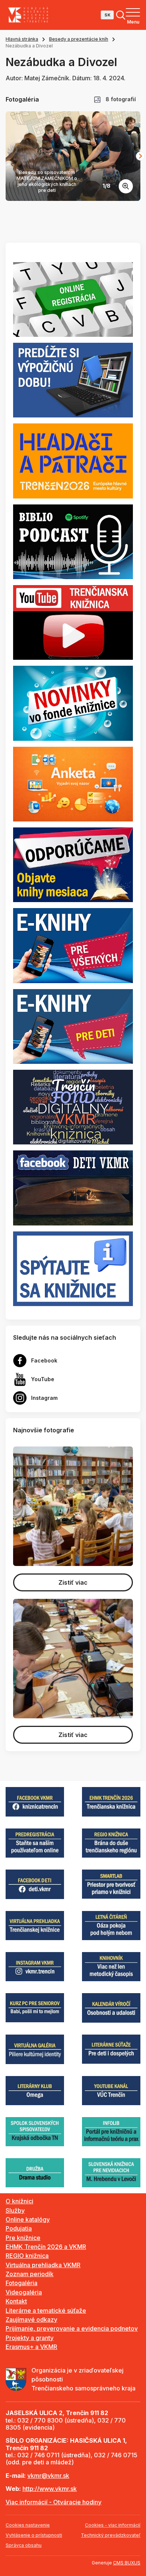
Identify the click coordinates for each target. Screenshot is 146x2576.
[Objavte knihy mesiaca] (73, 864)
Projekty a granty (30, 2338)
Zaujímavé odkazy (31, 2319)
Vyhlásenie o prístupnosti (34, 2535)
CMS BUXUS (127, 2563)
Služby (15, 2210)
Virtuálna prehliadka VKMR (43, 2265)
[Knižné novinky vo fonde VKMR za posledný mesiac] (73, 703)
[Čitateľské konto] (73, 380)
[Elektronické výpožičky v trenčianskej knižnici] (73, 945)
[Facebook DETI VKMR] (73, 1187)
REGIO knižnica (27, 2256)
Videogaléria (24, 2292)
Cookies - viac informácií (113, 2525)
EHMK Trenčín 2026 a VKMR (46, 2247)
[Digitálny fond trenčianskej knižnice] (73, 1107)
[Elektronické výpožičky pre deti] (73, 1026)
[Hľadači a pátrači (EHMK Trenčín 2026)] (73, 460)
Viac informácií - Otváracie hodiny (54, 2502)
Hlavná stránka (22, 39)
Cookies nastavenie (28, 2525)
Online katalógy (28, 2219)
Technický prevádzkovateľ (111, 2535)
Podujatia (19, 2228)
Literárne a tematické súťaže (46, 2311)
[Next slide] (140, 156)
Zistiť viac (73, 1582)
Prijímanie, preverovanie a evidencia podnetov (72, 2328)
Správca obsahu (24, 2545)
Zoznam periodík (30, 2274)
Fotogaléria (22, 2283)
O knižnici (19, 2201)
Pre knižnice (23, 2238)
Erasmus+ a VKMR (31, 2347)
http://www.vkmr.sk (50, 2489)
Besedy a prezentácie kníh (79, 39)
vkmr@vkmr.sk (48, 2476)
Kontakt (16, 2301)
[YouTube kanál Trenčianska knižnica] (73, 622)
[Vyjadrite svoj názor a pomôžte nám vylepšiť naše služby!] (73, 783)
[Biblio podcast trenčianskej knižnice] (73, 541)
